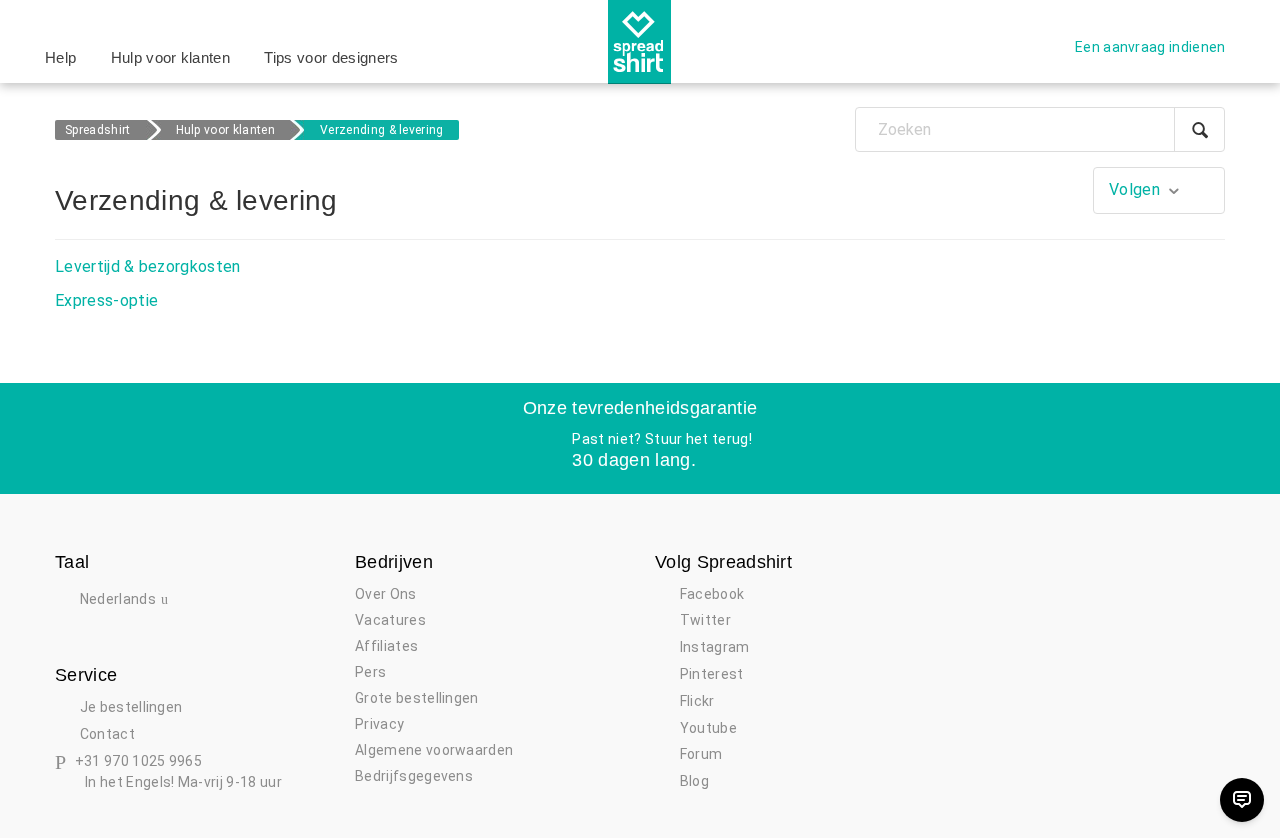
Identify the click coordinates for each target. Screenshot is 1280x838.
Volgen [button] (1134, 189)
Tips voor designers (331, 57)
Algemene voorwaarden (434, 750)
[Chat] (1242, 800)
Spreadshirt (98, 130)
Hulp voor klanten (170, 57)
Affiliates (386, 646)
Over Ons (386, 594)
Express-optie (106, 300)
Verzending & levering (382, 130)
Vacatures (390, 620)
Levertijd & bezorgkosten (148, 266)
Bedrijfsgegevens (414, 776)
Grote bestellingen (417, 698)
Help (60, 57)
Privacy (379, 724)
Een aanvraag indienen (1150, 47)
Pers (370, 672)
